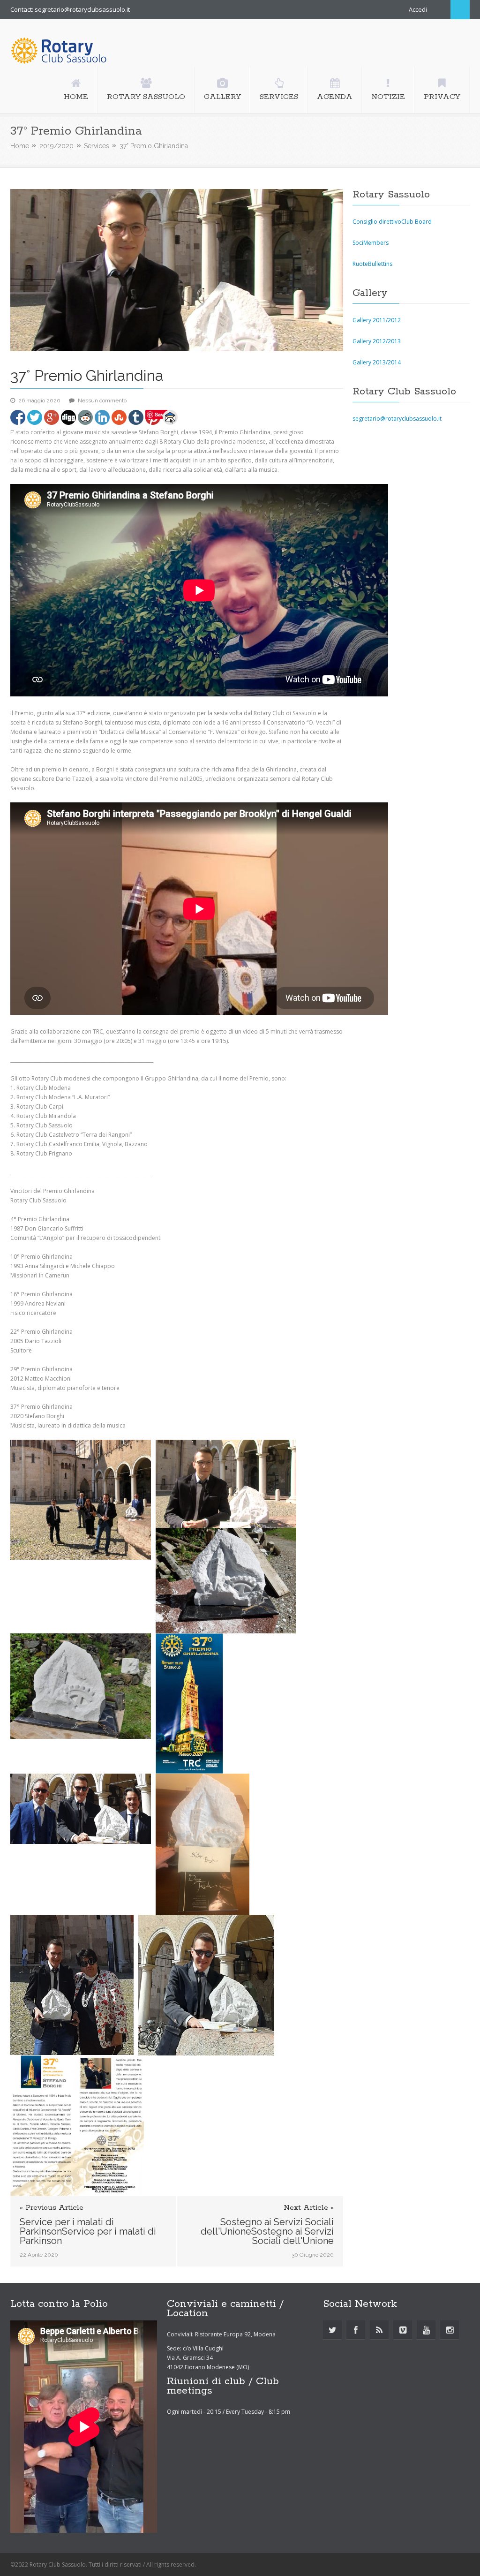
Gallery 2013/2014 (377, 362)
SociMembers (371, 243)
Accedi (418, 9)
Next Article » (309, 2208)
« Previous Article (52, 2208)
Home (20, 146)
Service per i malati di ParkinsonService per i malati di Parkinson (88, 2231)
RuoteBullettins (372, 264)
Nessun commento (102, 400)
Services (97, 146)
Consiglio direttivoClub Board (392, 222)
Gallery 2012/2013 (377, 341)
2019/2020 (56, 146)
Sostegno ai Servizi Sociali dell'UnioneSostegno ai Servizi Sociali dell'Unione (267, 2231)
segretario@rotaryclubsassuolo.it (397, 419)
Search (460, 10)
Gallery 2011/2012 (377, 320)
